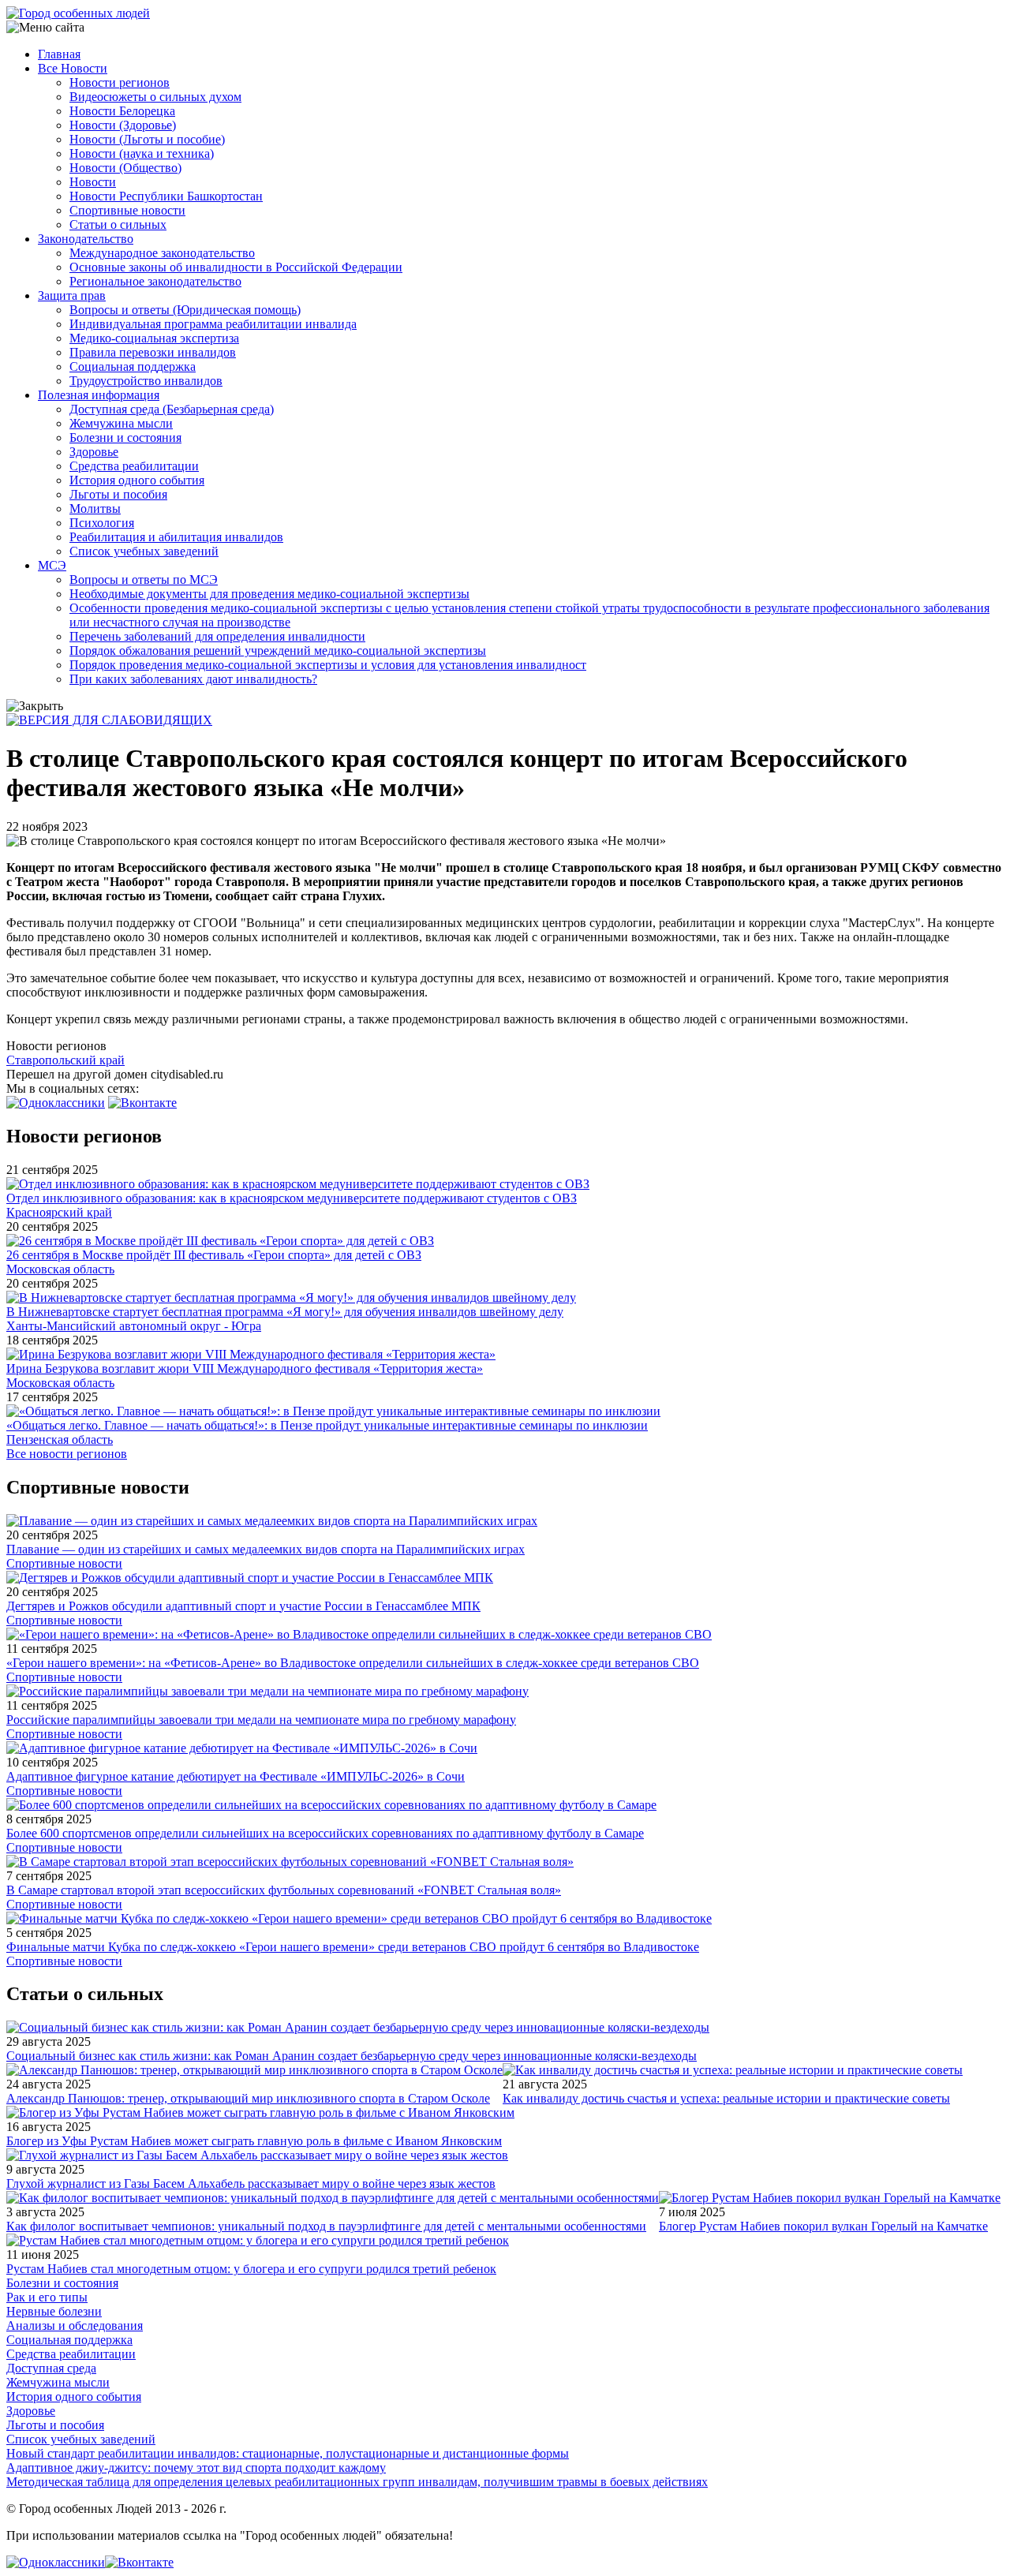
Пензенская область (60, 1439)
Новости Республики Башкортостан (166, 196)
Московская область (60, 1269)
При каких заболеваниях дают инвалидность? (193, 679)
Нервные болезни (54, 2311)
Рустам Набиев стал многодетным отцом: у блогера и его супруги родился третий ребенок (251, 2269)
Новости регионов (120, 82)
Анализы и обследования (75, 2326)
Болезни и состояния (125, 437)
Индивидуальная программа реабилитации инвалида (213, 324)
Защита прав (72, 295)
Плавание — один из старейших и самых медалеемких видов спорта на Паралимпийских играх (266, 1549)
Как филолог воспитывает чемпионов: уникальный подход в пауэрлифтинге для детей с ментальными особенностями (326, 2226)
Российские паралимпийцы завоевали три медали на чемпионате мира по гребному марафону (261, 1720)
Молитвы (95, 508)
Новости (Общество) (125, 168)
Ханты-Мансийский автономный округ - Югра (134, 1326)
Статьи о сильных (118, 224)
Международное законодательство (162, 253)
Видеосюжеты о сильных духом (155, 97)
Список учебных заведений (144, 551)
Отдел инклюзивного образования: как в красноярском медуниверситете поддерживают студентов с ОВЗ (292, 1198)
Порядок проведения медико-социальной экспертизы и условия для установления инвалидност (328, 665)
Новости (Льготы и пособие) (147, 139)
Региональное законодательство (155, 281)
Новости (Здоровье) (123, 125)
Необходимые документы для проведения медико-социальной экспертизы (269, 594)
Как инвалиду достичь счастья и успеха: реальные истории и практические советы (726, 2098)
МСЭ (52, 565)
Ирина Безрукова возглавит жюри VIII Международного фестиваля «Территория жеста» (245, 1368)
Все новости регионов (67, 1454)
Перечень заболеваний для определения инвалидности (217, 636)
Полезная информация (99, 395)
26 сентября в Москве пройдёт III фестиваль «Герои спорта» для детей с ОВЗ (214, 1255)
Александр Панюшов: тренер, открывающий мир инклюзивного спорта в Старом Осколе (248, 2098)
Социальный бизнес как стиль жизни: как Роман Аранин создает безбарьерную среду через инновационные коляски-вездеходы (352, 2056)
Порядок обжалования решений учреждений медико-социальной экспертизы (278, 651)
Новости (93, 182)
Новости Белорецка (122, 111)
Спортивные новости (127, 210)
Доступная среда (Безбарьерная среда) (172, 409)
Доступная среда (51, 2368)
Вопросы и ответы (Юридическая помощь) (185, 310)
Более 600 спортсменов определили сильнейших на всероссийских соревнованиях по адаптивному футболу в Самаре (325, 1833)
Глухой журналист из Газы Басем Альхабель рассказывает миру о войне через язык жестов (251, 2183)
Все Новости (73, 68)
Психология (102, 523)
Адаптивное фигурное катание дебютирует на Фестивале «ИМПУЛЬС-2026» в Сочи (236, 1776)
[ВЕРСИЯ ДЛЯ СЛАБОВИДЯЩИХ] (109, 720)
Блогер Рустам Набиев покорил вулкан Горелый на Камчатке (823, 2226)
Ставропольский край (65, 1060)
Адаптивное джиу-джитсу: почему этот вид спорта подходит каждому (196, 2468)
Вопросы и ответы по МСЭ (144, 580)
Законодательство (86, 239)
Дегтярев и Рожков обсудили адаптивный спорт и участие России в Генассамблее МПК (243, 1606)
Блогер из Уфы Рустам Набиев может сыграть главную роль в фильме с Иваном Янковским (254, 2141)
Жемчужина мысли (121, 423)
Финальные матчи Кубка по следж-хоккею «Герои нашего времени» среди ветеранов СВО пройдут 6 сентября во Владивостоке (353, 1947)
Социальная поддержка (133, 366)
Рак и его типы (47, 2297)
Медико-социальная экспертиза (154, 338)
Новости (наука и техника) (142, 153)
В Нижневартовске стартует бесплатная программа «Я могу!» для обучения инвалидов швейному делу (285, 1312)
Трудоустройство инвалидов (146, 381)
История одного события (137, 480)
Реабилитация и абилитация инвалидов (176, 537)
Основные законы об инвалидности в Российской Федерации (236, 267)
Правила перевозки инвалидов (153, 352)
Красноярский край (59, 1212)
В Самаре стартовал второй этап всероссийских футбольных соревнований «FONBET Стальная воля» (284, 1890)
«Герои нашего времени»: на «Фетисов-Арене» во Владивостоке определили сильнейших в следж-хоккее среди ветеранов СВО (353, 1663)
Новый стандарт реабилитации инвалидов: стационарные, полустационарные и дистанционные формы (288, 2453)
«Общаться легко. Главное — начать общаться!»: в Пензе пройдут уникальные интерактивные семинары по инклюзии (327, 1425)
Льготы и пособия (118, 494)
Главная (59, 54)
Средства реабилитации (134, 466)
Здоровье (94, 452)
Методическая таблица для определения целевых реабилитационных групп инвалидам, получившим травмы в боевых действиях (357, 2482)
